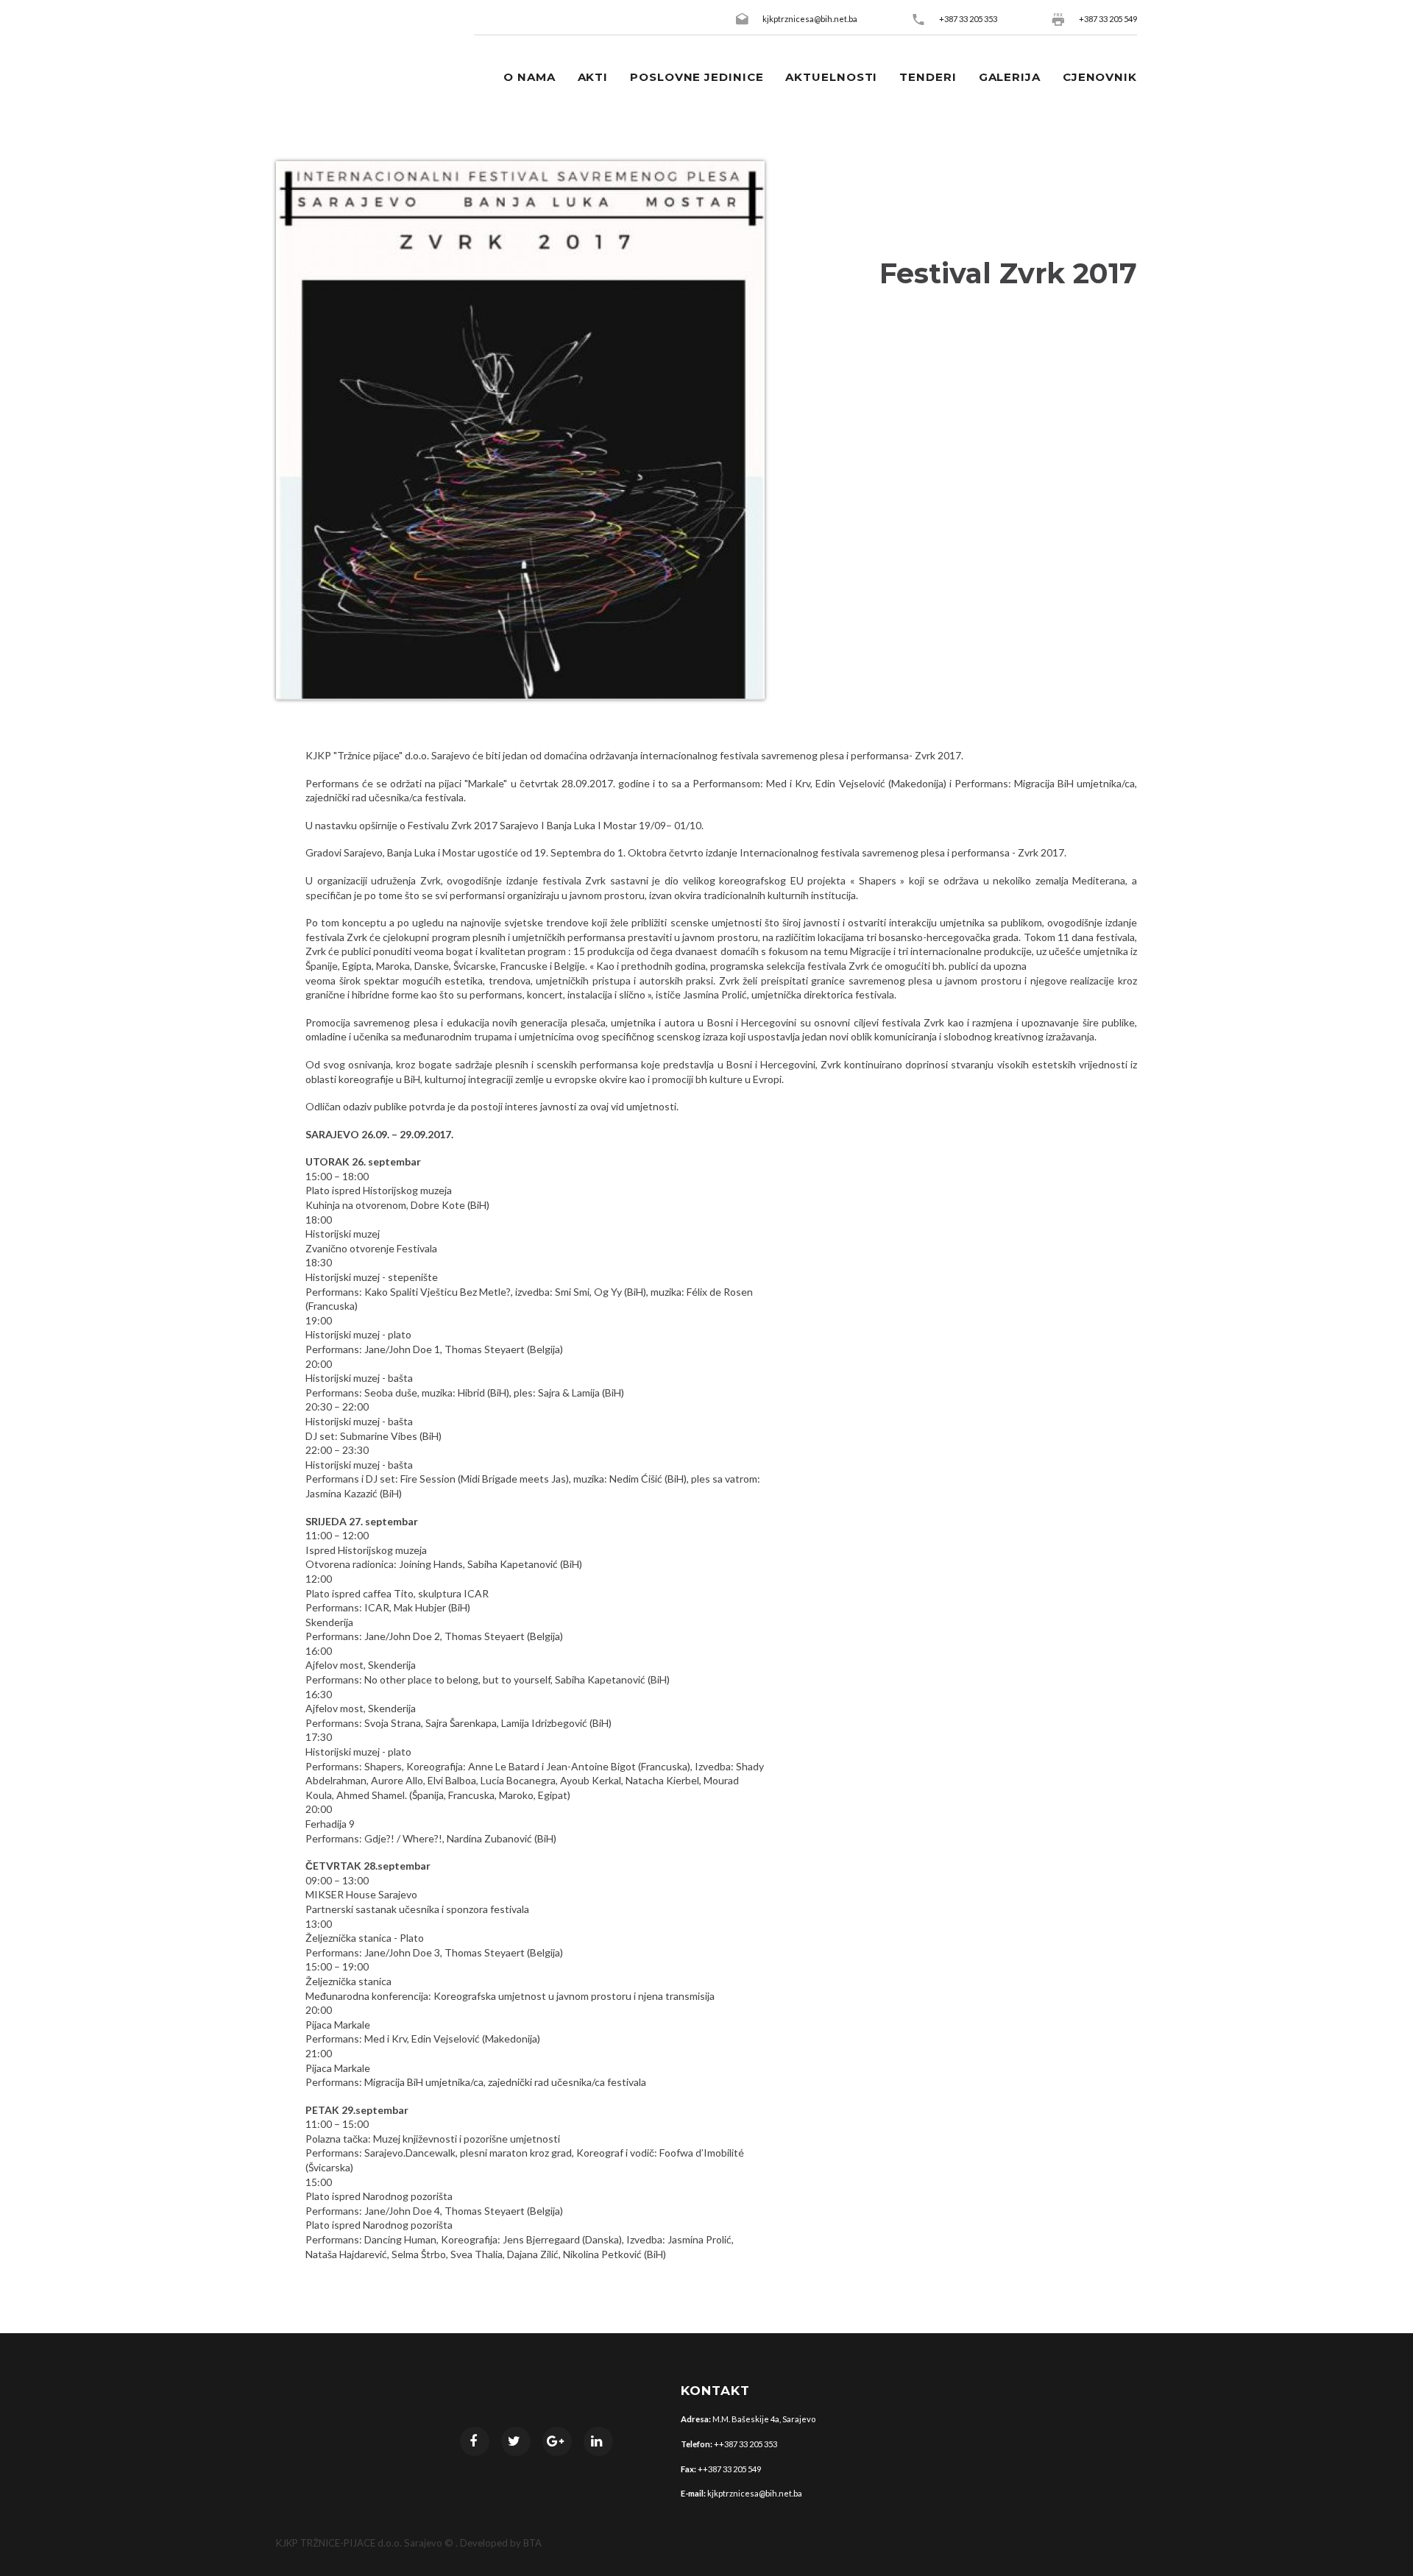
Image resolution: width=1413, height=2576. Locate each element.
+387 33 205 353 (968, 19)
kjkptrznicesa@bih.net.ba (810, 19)
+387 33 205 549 (1108, 19)
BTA (532, 2543)
